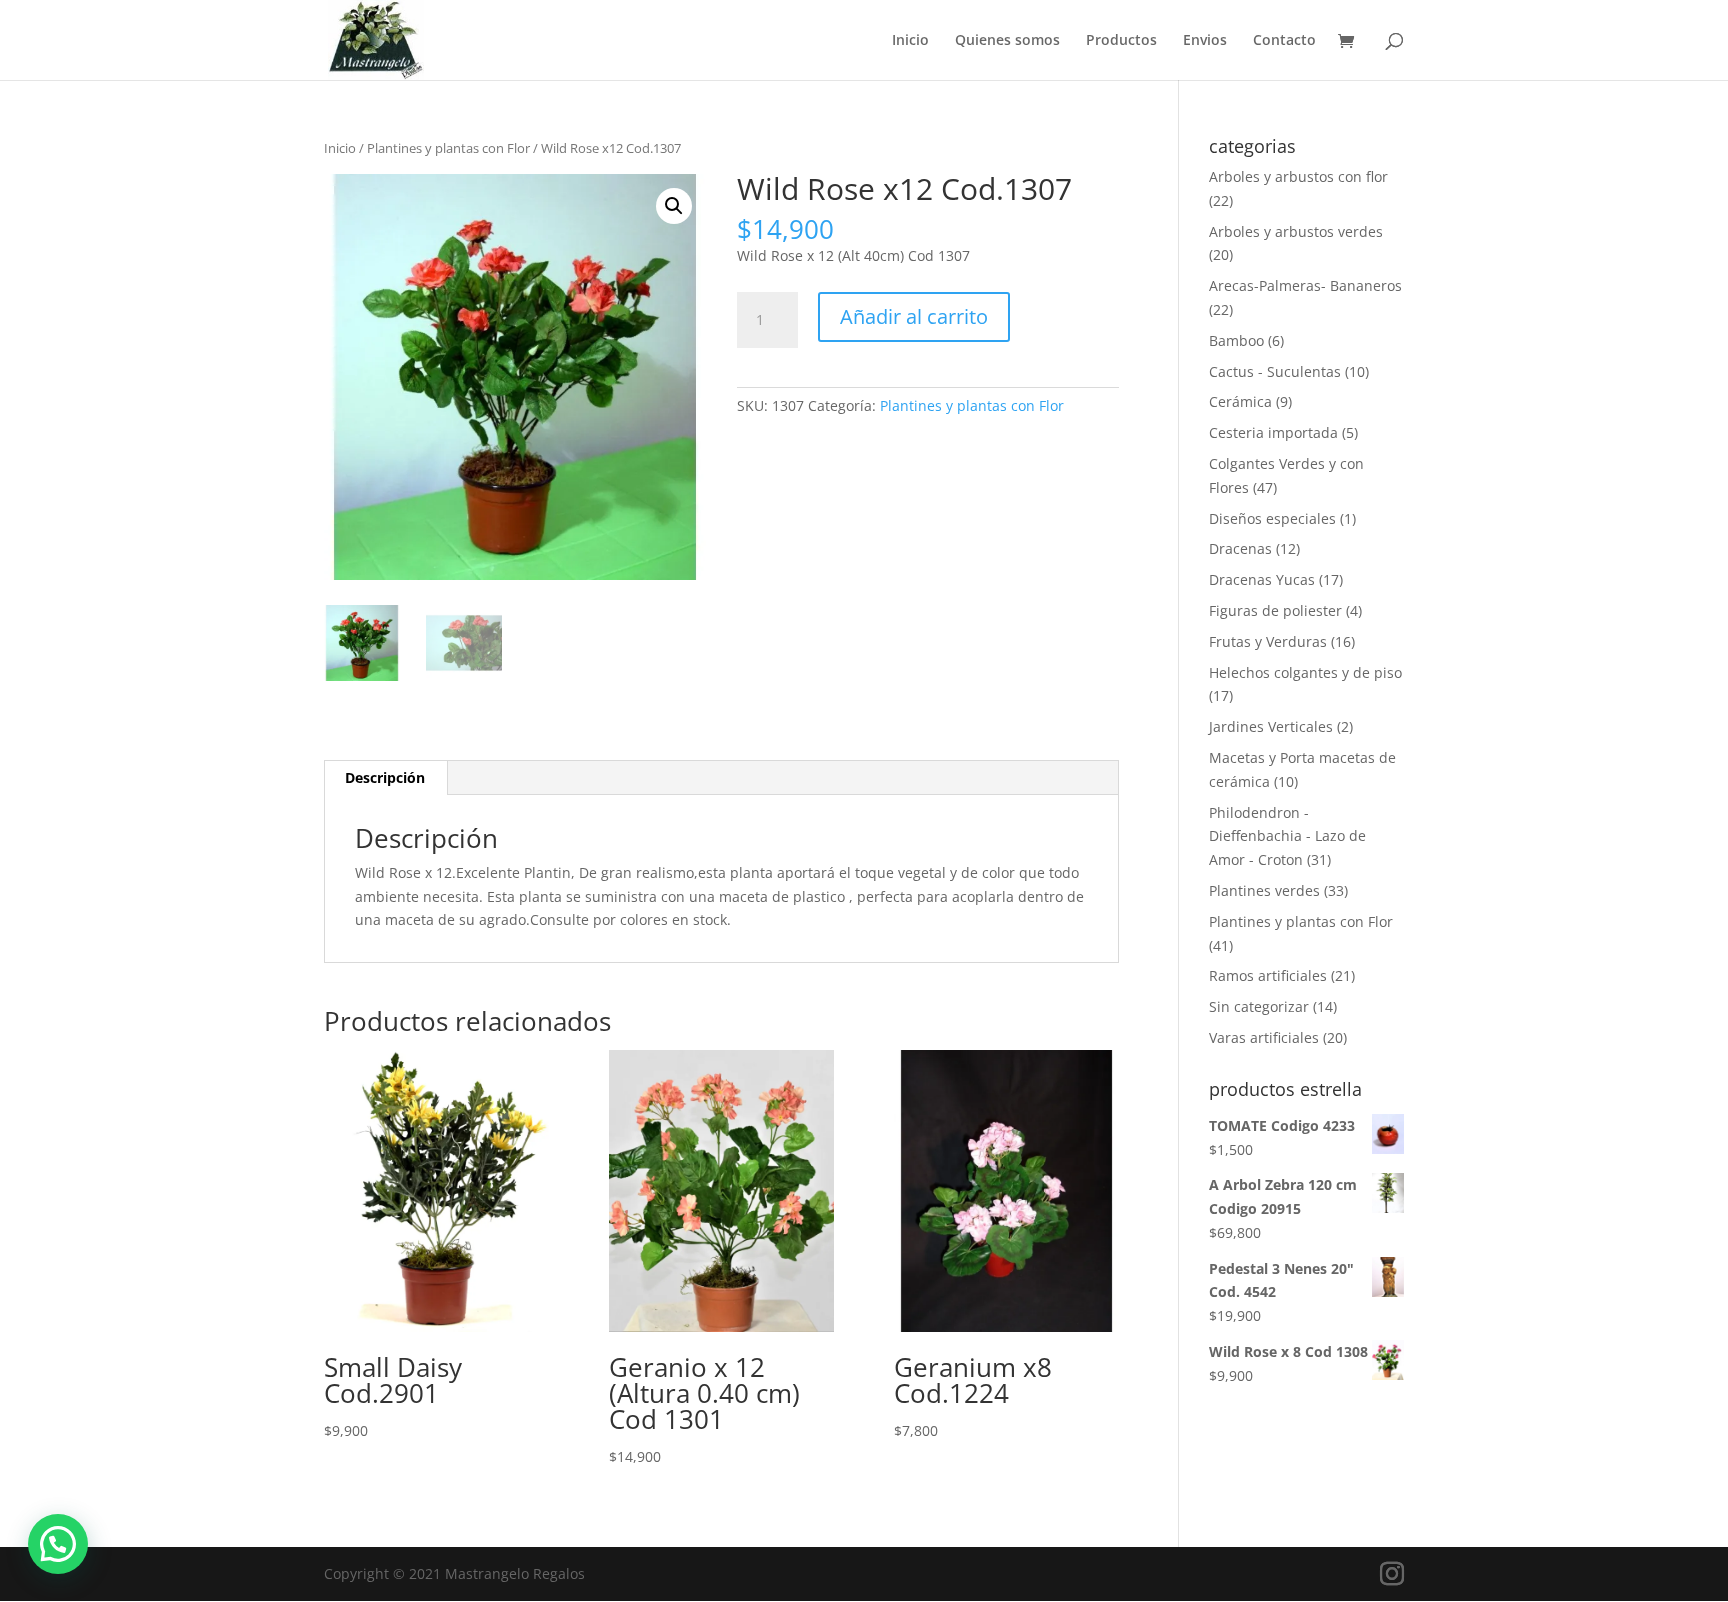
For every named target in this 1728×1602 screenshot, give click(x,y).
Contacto (1284, 41)
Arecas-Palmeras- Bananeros (1305, 285)
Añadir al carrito (914, 316)
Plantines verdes (1264, 890)
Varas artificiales (1264, 1037)
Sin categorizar (1259, 1006)
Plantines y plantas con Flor (448, 148)
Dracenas (1240, 548)
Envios (1205, 41)
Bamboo (1236, 340)
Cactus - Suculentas (1275, 371)
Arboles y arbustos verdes (1296, 231)
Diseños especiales (1272, 518)
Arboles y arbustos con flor (1298, 176)
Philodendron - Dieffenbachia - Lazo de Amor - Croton (1287, 836)
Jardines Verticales (1271, 726)
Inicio (910, 41)
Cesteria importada (1273, 432)
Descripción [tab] (385, 777)
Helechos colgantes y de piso (1305, 672)
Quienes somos (1007, 41)
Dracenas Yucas (1262, 579)
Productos (1121, 41)
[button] (674, 206)
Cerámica (1240, 401)
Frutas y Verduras (1268, 641)
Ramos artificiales (1268, 975)
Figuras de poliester (1275, 610)
